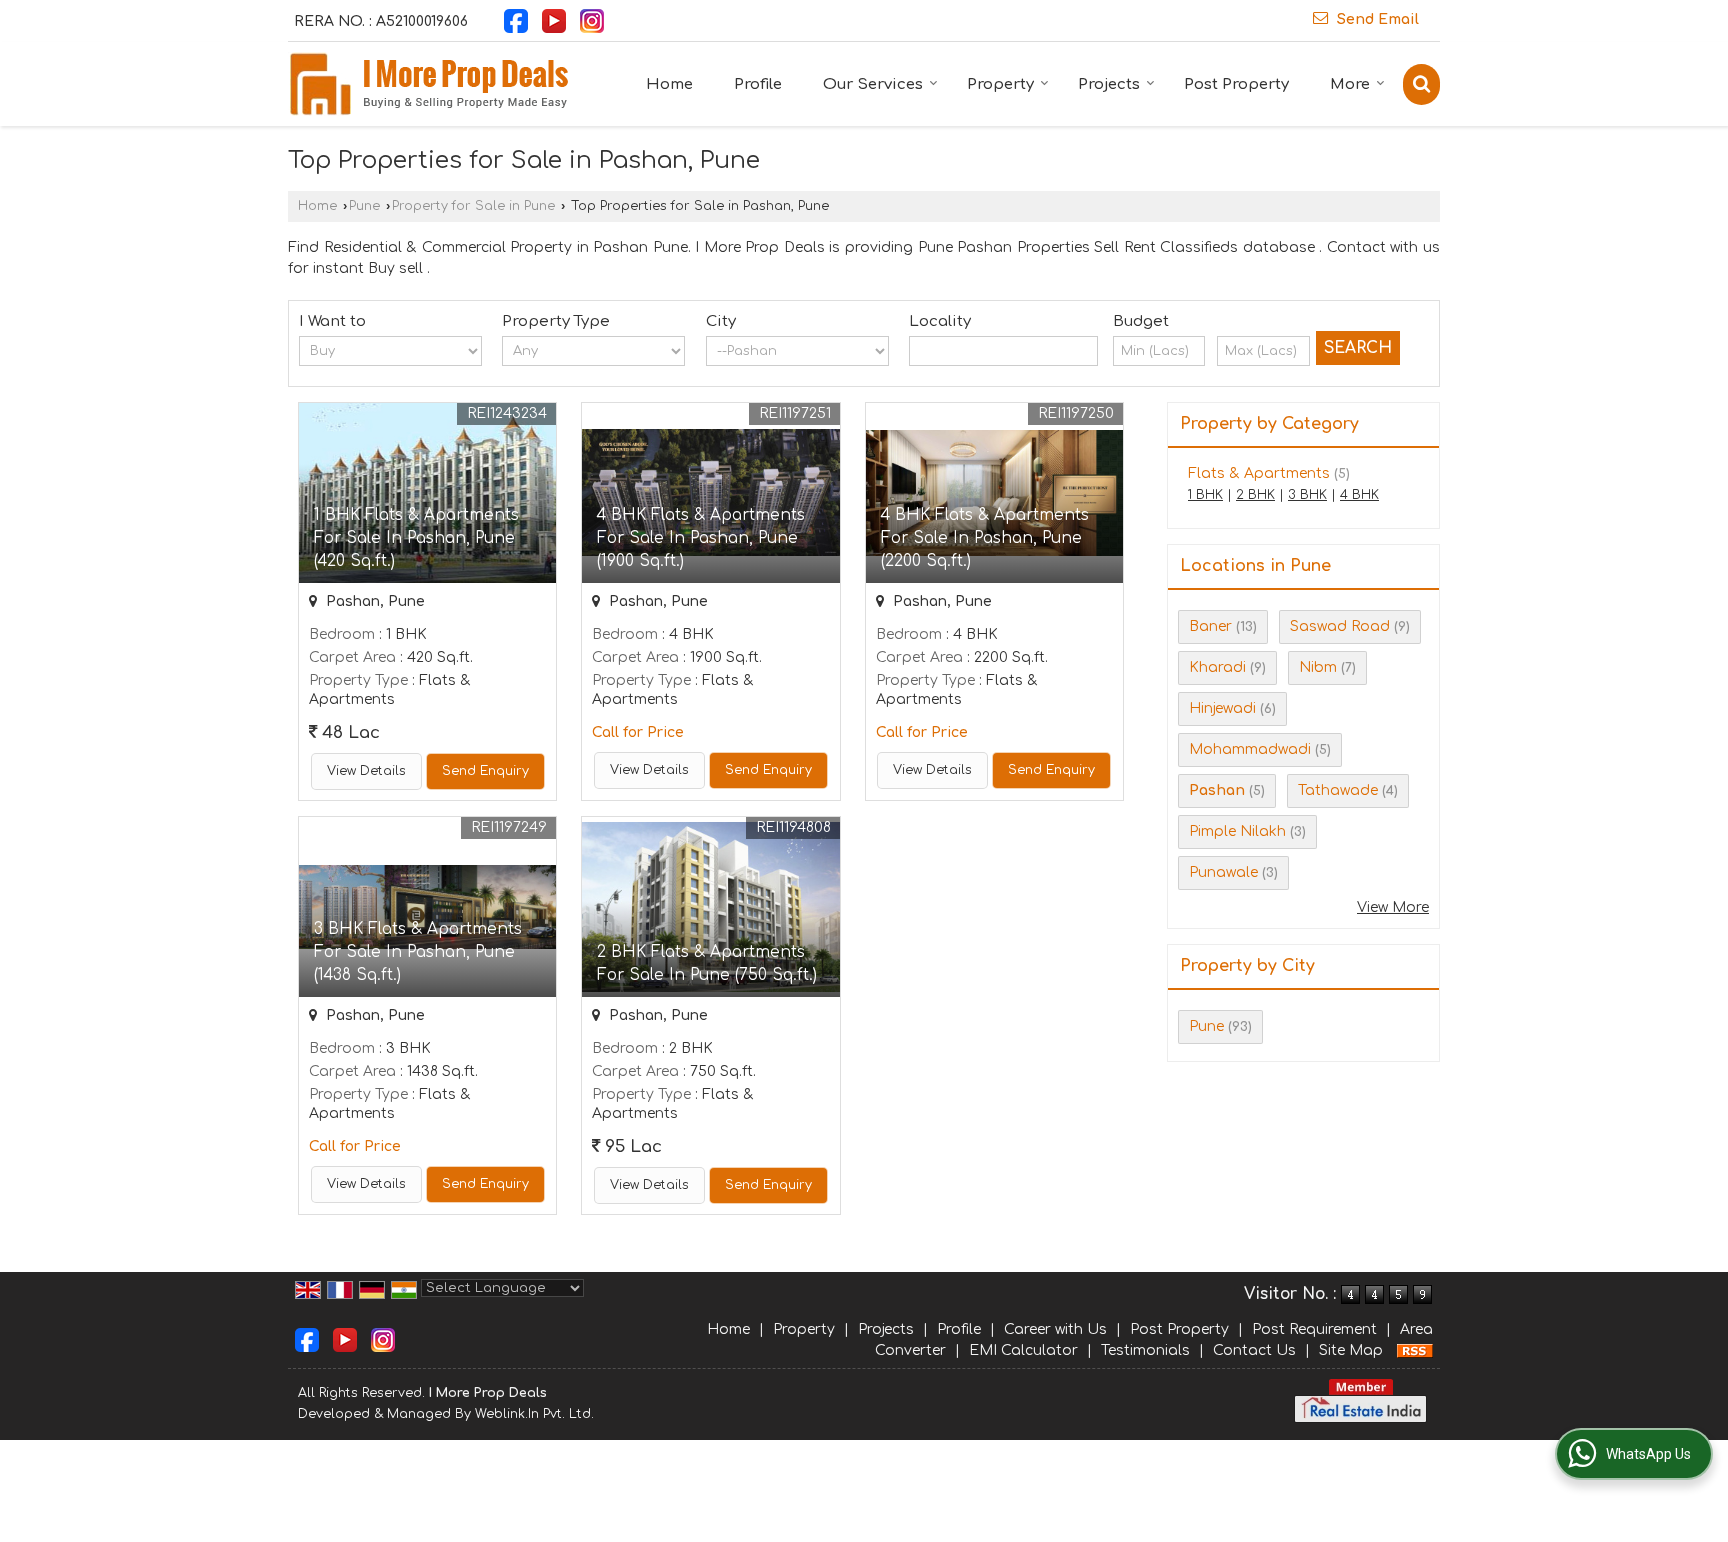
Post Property (1236, 84)
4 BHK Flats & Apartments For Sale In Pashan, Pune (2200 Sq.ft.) (985, 538)
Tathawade (1338, 790)
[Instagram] (592, 20)
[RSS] (1415, 1350)
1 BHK (1205, 495)
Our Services (873, 84)
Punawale (1223, 872)
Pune (364, 206)
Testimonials (1145, 1350)
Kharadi (1217, 667)
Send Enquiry (485, 771)
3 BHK (1307, 495)
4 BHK (1359, 495)
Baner (1210, 626)
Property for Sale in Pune (473, 206)
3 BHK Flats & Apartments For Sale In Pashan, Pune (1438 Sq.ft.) (418, 952)
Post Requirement (1314, 1329)
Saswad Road (1340, 626)
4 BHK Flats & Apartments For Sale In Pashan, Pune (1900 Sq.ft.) (701, 538)
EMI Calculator (1023, 1350)
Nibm (1318, 667)
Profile (758, 84)
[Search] (1421, 84)
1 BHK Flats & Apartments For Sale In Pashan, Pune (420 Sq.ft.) (416, 538)
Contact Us (1254, 1350)
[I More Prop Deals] (428, 84)
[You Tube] (554, 20)
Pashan (1217, 790)
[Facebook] (516, 20)
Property (1000, 84)
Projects (1109, 84)
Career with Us (1055, 1329)
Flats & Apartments (1259, 473)
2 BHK (1255, 495)
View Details (366, 771)
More (1350, 84)
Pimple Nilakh (1237, 831)
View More (1393, 907)
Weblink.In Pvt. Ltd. (534, 1414)
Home (669, 84)
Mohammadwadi (1250, 749)
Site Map (1351, 1350)
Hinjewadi (1222, 708)
